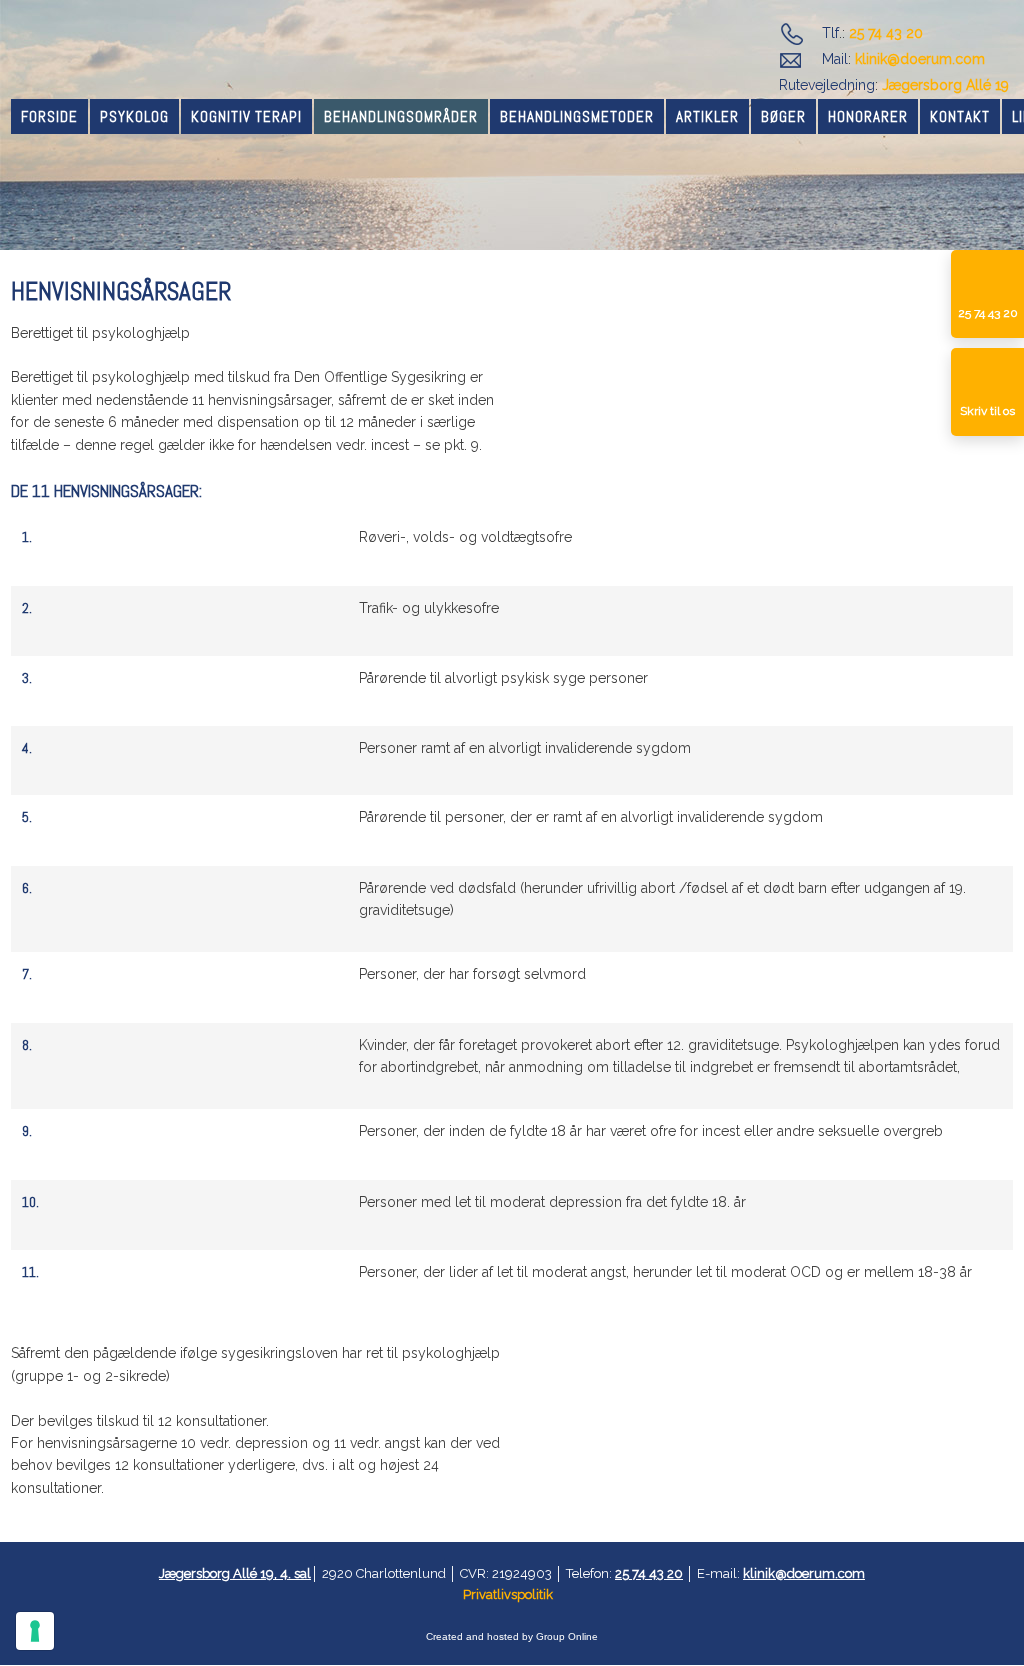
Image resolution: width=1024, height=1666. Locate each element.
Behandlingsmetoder (577, 116)
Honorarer (868, 116)
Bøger (783, 116)
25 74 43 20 (886, 33)
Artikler (707, 116)
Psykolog (134, 116)
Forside (49, 116)
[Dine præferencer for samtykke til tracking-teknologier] (35, 1631)
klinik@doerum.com (920, 59)
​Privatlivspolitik (508, 1594)
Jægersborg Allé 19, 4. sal (235, 1573)
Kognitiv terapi (246, 116)
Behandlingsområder (401, 116)
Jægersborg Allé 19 (945, 85)
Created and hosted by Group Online (512, 1636)
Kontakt (960, 116)
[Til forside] (128, 60)
